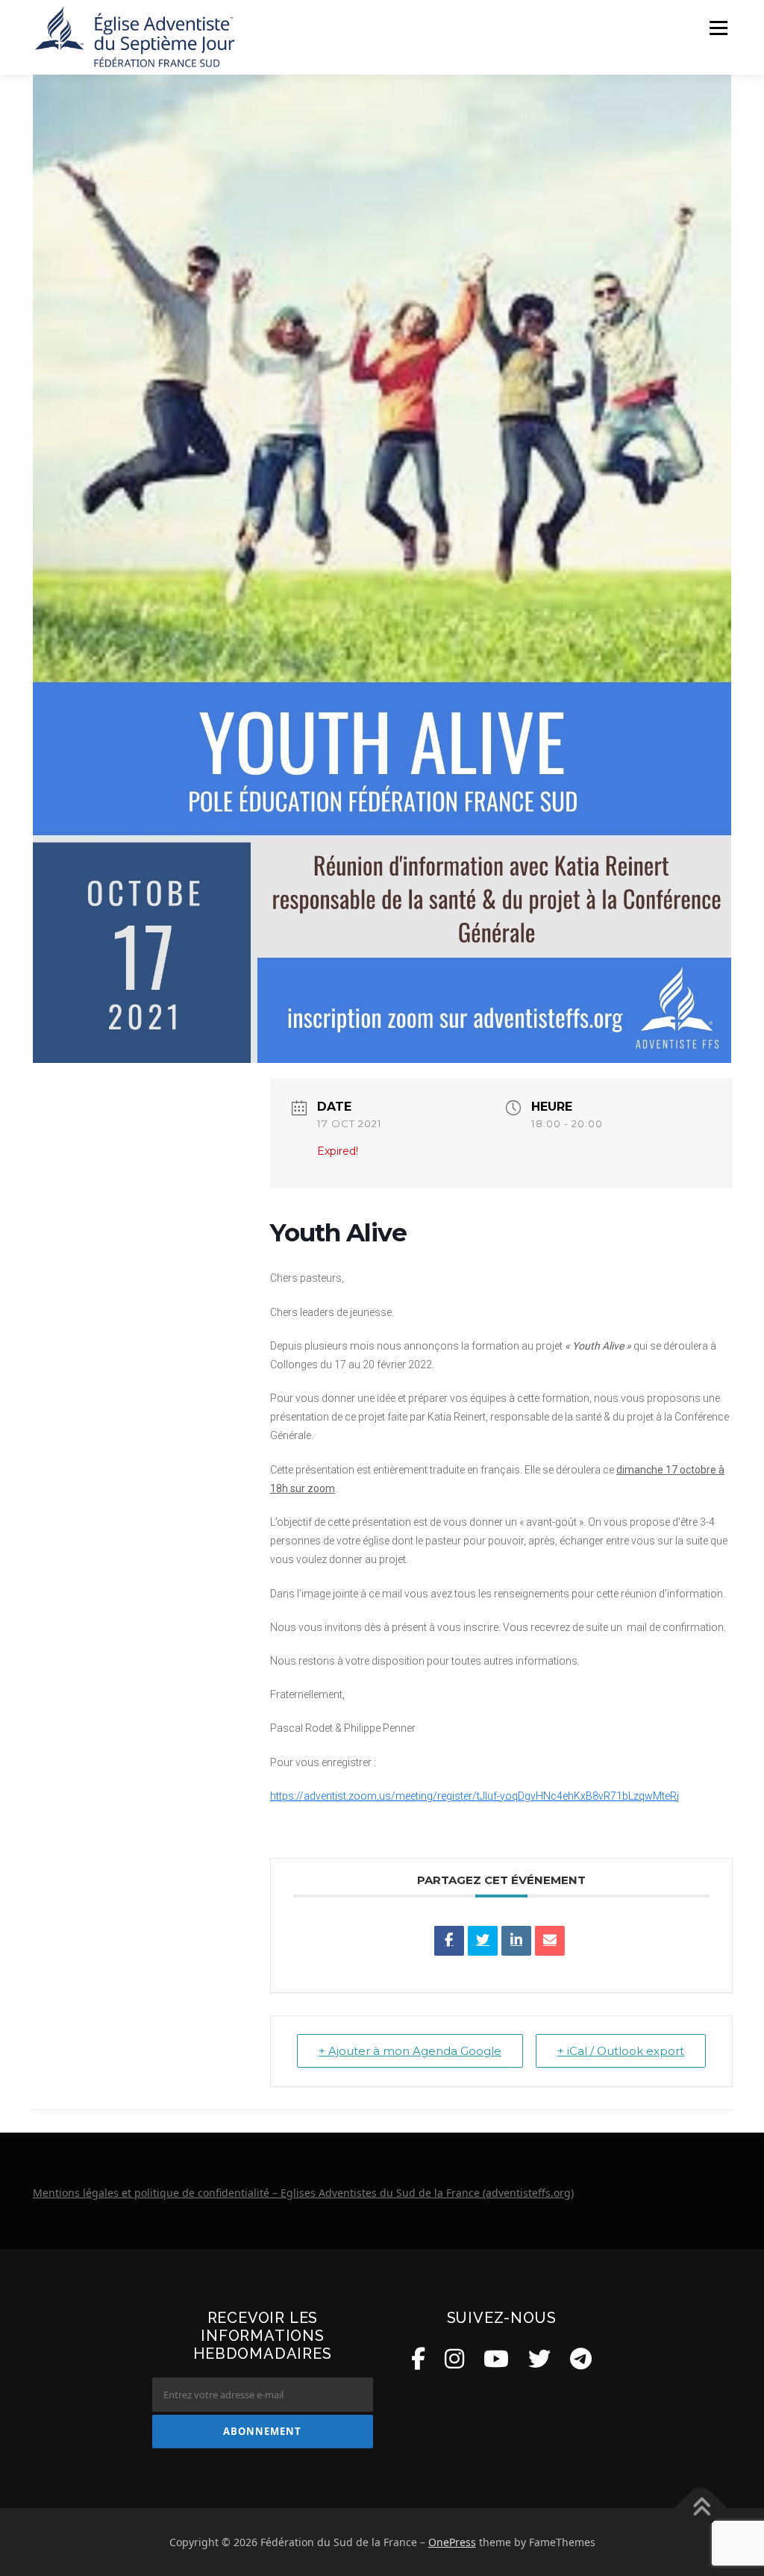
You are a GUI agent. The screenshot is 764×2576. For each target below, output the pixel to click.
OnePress (452, 2542)
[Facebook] (418, 2358)
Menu (718, 28)
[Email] (550, 1941)
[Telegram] (581, 2358)
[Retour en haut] (701, 2508)
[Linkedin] (516, 1941)
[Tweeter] (483, 1941)
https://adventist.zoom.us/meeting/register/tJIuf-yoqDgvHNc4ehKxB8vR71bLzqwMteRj (475, 1796)
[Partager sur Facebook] (449, 1941)
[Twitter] (539, 2358)
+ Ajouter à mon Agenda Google (410, 2051)
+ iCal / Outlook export (621, 2051)
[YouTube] (496, 2358)
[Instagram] (454, 2358)
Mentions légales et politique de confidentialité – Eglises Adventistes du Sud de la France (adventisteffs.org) (303, 2193)
